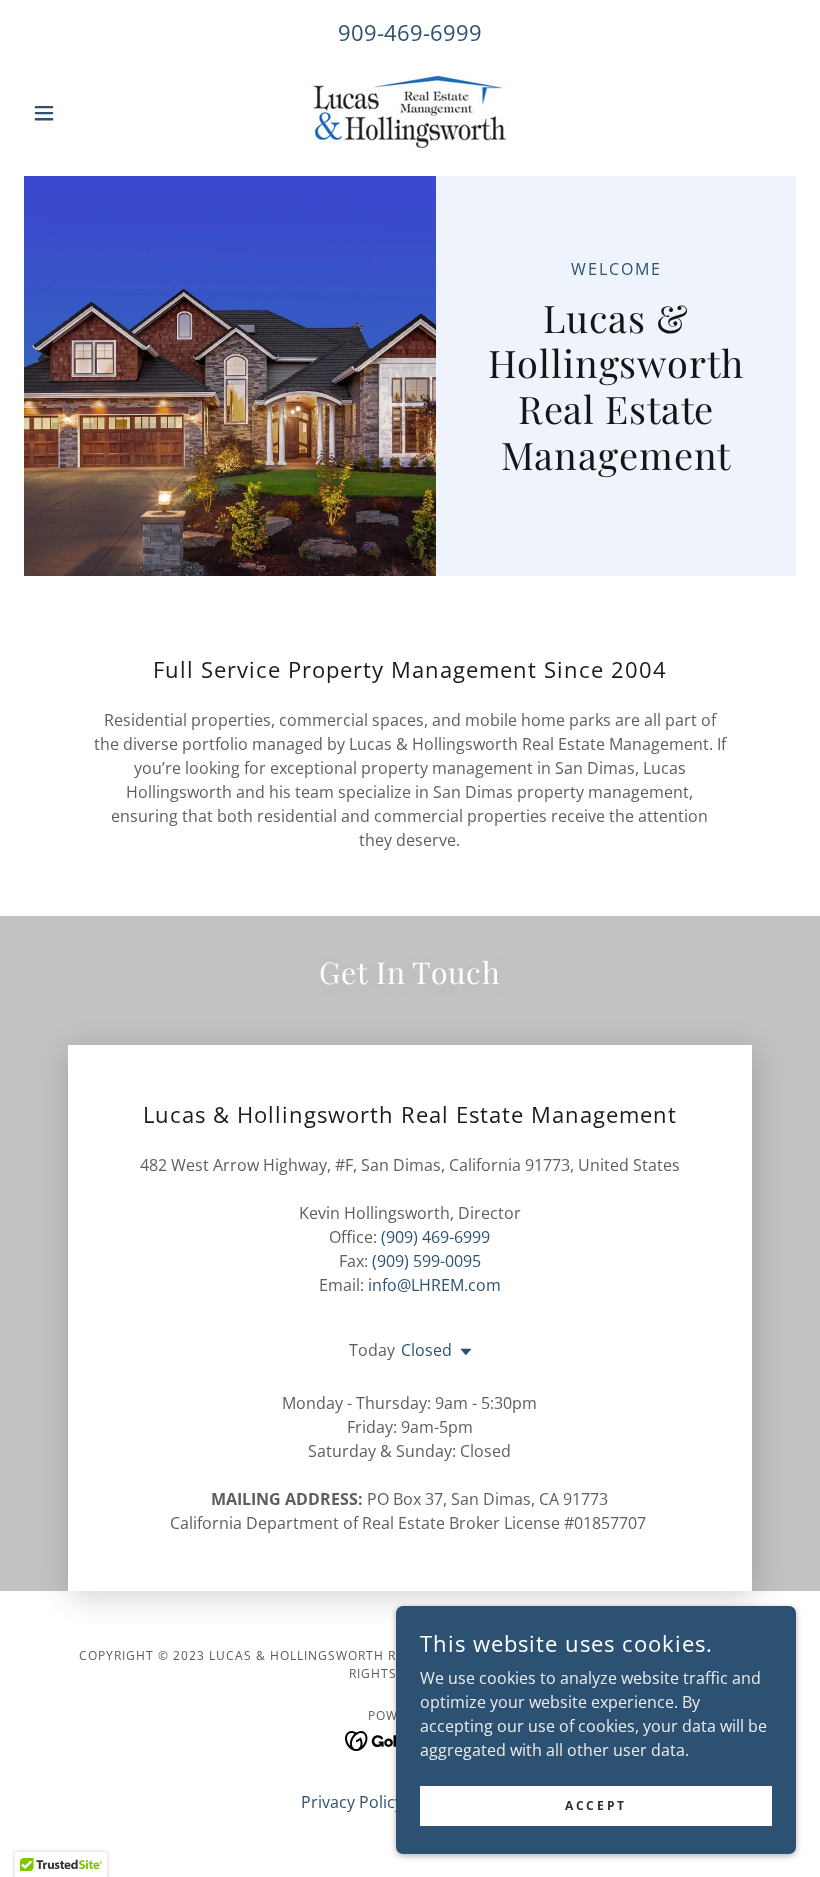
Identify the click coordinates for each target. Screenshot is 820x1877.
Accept (595, 1805)
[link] (410, 112)
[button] (82, 113)
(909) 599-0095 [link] (426, 1261)
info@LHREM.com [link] (434, 1285)
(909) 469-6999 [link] (435, 1237)
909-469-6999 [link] (410, 32)
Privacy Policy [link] (352, 1802)
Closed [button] (426, 1350)
